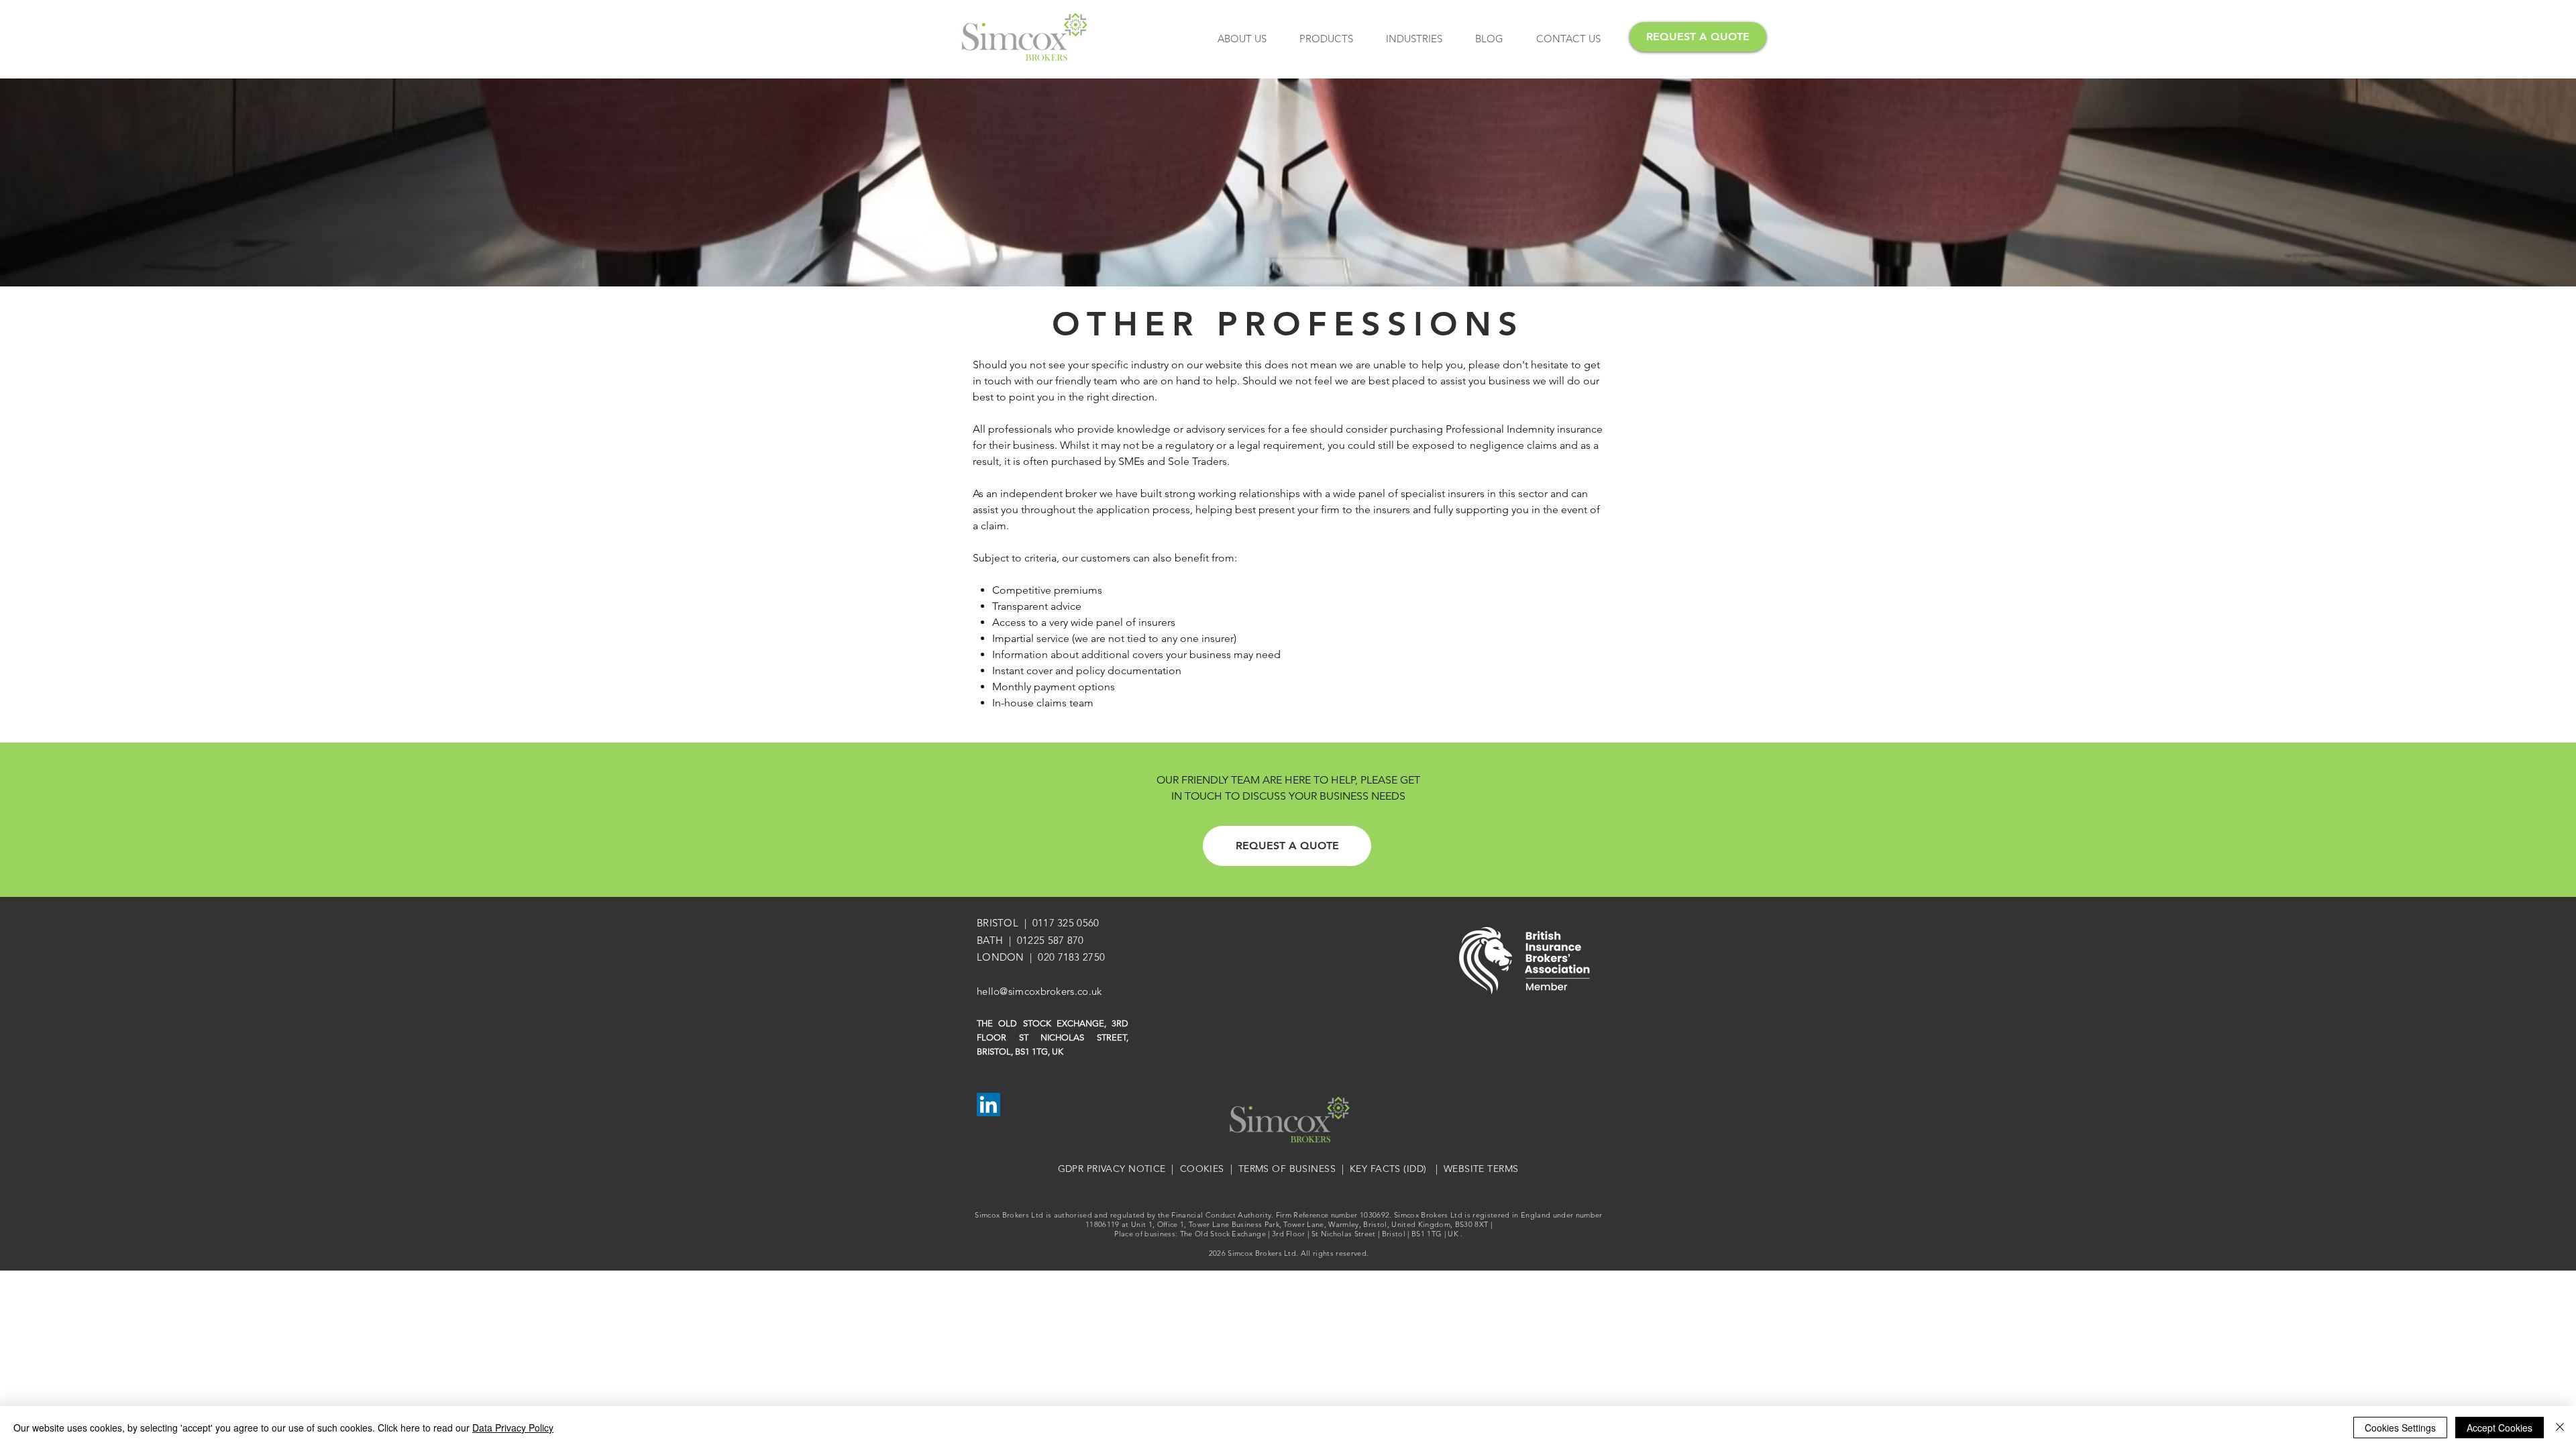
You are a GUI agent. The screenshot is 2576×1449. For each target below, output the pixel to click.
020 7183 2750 (1071, 957)
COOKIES (1202, 1169)
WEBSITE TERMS (1481, 1169)
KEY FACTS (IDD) (1388, 1169)
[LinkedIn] (988, 1105)
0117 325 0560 (1066, 923)
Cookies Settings (2400, 1428)
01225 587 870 (1051, 940)
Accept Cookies (2500, 1428)
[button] (1326, 39)
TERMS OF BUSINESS (1287, 1169)
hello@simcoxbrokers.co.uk (1039, 991)
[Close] (2560, 1428)
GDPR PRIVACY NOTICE (1112, 1169)
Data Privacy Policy (513, 1428)
